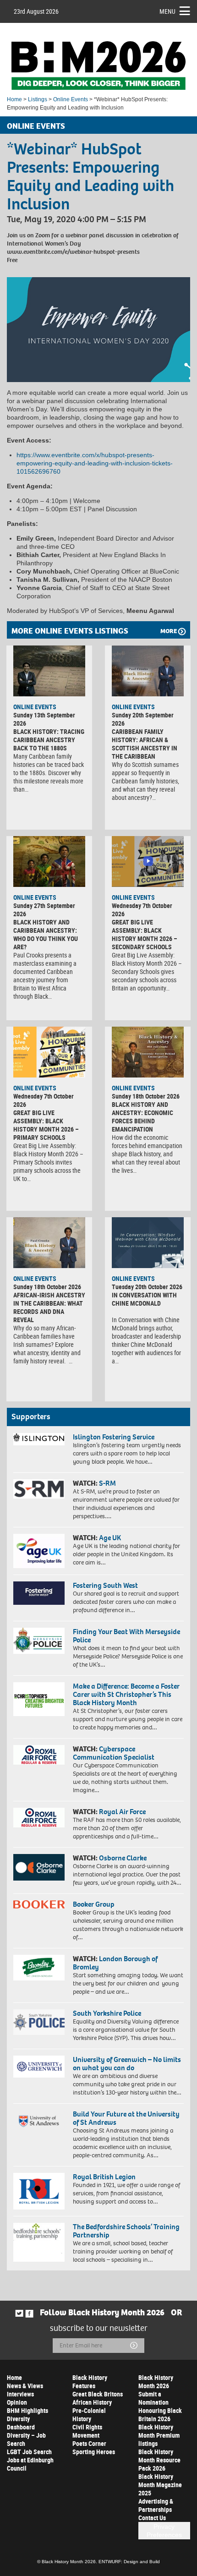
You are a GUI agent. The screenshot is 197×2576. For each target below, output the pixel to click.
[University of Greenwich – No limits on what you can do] (39, 2067)
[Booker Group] (39, 1904)
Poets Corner (89, 2443)
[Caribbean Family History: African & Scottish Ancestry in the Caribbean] (148, 671)
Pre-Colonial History (89, 2415)
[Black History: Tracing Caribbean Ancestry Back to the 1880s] (49, 671)
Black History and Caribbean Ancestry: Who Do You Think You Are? (46, 934)
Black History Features (90, 2382)
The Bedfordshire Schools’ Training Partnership (126, 2231)
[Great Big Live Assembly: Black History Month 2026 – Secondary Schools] (148, 861)
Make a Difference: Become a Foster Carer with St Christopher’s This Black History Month (126, 1694)
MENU (167, 11)
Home (14, 99)
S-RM (107, 1483)
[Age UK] (39, 1551)
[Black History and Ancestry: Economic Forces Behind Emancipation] (148, 1052)
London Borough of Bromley (115, 1963)
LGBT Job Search (29, 2452)
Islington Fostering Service (114, 1437)
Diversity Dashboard (21, 2423)
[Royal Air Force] (39, 1818)
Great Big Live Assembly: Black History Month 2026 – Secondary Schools (145, 934)
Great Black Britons (98, 2394)
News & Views (25, 2386)
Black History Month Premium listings (159, 2435)
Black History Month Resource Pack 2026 (159, 2460)
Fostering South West (105, 1585)
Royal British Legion (104, 2177)
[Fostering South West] (39, 1593)
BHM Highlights (27, 2410)
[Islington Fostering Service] (39, 1439)
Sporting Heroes (94, 2452)
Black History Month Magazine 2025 (160, 2485)
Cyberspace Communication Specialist (114, 1753)
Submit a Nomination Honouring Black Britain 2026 (160, 2406)
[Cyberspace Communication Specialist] (39, 1755)
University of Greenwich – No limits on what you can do (127, 2064)
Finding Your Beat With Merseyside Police (126, 1636)
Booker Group (94, 1904)
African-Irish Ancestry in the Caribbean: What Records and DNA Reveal (49, 1307)
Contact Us (152, 2518)
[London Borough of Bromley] (39, 1968)
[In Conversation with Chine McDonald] (148, 1242)
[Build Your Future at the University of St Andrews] (39, 2121)
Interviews (20, 2394)
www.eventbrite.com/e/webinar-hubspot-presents (73, 252)
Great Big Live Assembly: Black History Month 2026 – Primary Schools (46, 1125)
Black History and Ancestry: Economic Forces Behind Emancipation (142, 1117)
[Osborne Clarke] (39, 1867)
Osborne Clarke (123, 1858)
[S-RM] (39, 1489)
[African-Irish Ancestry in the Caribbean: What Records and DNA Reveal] (49, 1242)
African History (92, 2402)
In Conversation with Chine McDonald (144, 1299)
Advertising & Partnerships (156, 2505)
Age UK (110, 1538)
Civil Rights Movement (87, 2431)
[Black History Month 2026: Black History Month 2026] (98, 66)
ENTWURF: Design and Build (129, 2562)
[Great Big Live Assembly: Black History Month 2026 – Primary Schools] (49, 1052)
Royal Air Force (122, 1812)
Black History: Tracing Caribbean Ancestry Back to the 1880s (49, 740)
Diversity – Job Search (26, 2439)
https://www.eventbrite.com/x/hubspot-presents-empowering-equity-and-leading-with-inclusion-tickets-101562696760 (95, 463)
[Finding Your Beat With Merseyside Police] (39, 1641)
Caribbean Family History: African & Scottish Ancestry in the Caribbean (145, 744)
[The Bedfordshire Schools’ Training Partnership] (39, 2242)
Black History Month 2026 (156, 2382)
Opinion (17, 2402)
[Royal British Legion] (39, 2191)
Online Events (71, 99)
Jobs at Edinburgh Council (30, 2464)
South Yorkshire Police (107, 2013)
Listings (38, 99)
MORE (169, 631)
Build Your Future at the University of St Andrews (126, 2118)
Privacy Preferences (164, 2531)
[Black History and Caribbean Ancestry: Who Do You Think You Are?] (49, 861)
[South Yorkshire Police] (39, 2022)
